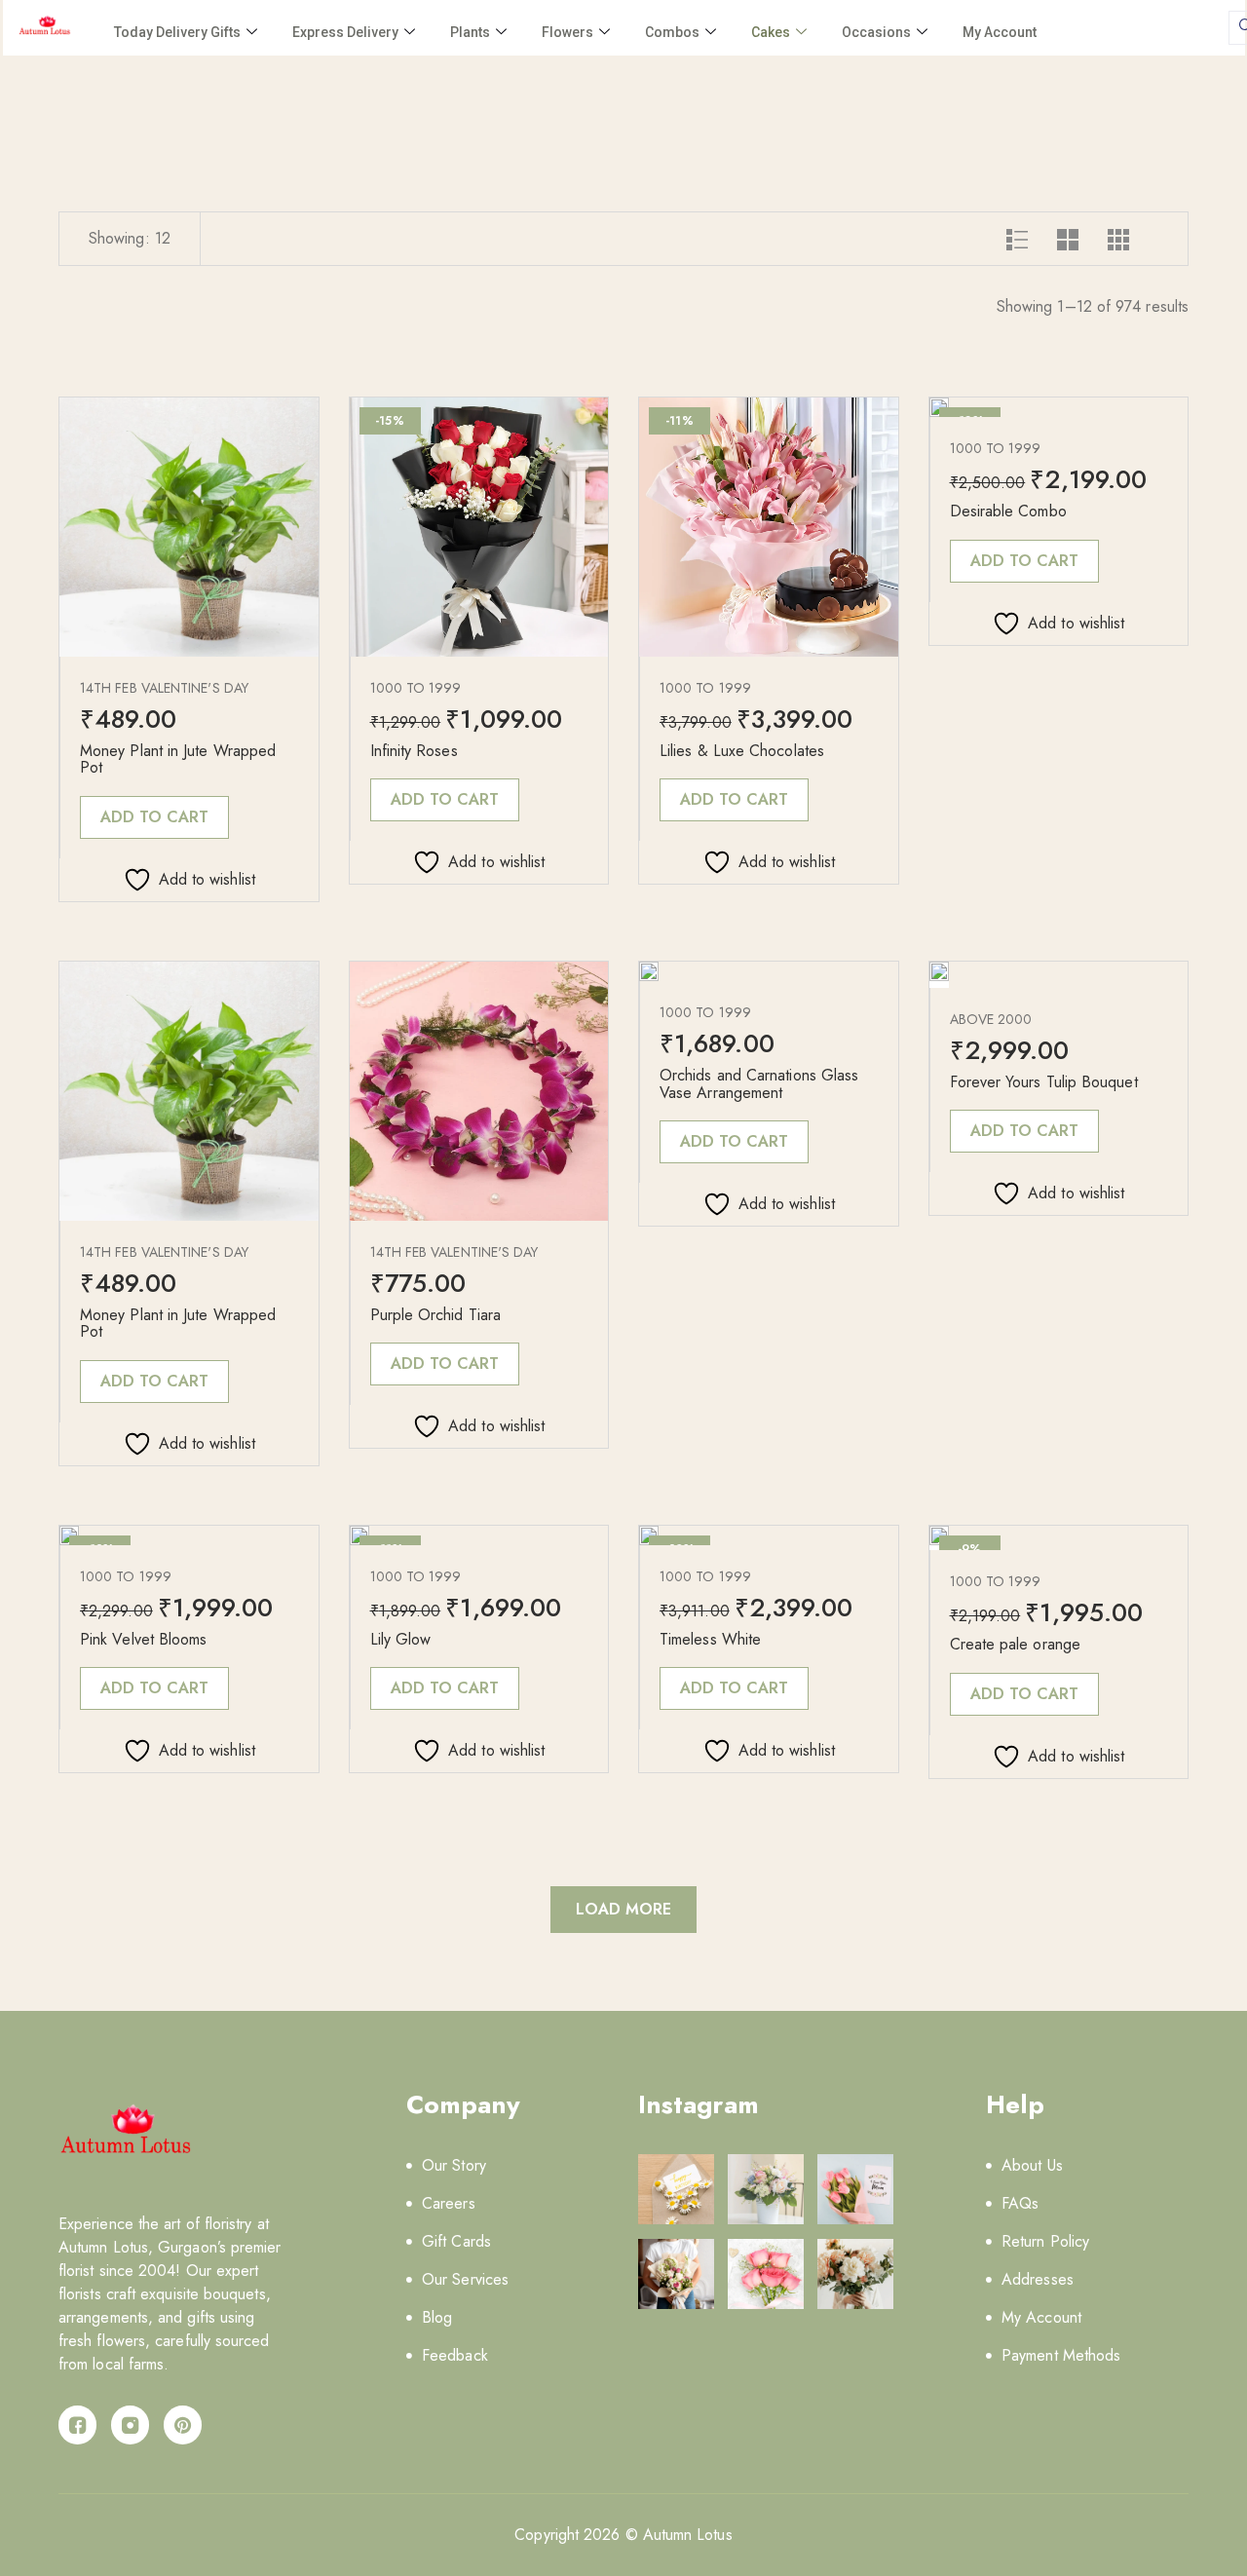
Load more (624, 1909)
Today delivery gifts (177, 32)
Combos (672, 32)
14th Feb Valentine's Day (164, 688)
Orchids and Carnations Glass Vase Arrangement (759, 1084)
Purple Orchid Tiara (436, 1315)
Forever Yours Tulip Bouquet (1044, 1082)
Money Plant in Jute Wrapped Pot (178, 759)
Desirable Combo (1008, 511)
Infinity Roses (414, 751)
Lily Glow (401, 1639)
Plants (470, 32)
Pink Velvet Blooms (143, 1639)
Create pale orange (1015, 1644)
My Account (1000, 32)
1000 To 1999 (416, 688)
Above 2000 (991, 1019)
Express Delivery (345, 32)
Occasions (876, 32)
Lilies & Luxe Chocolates (742, 751)
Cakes (771, 32)
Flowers (567, 32)
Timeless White (710, 1639)
